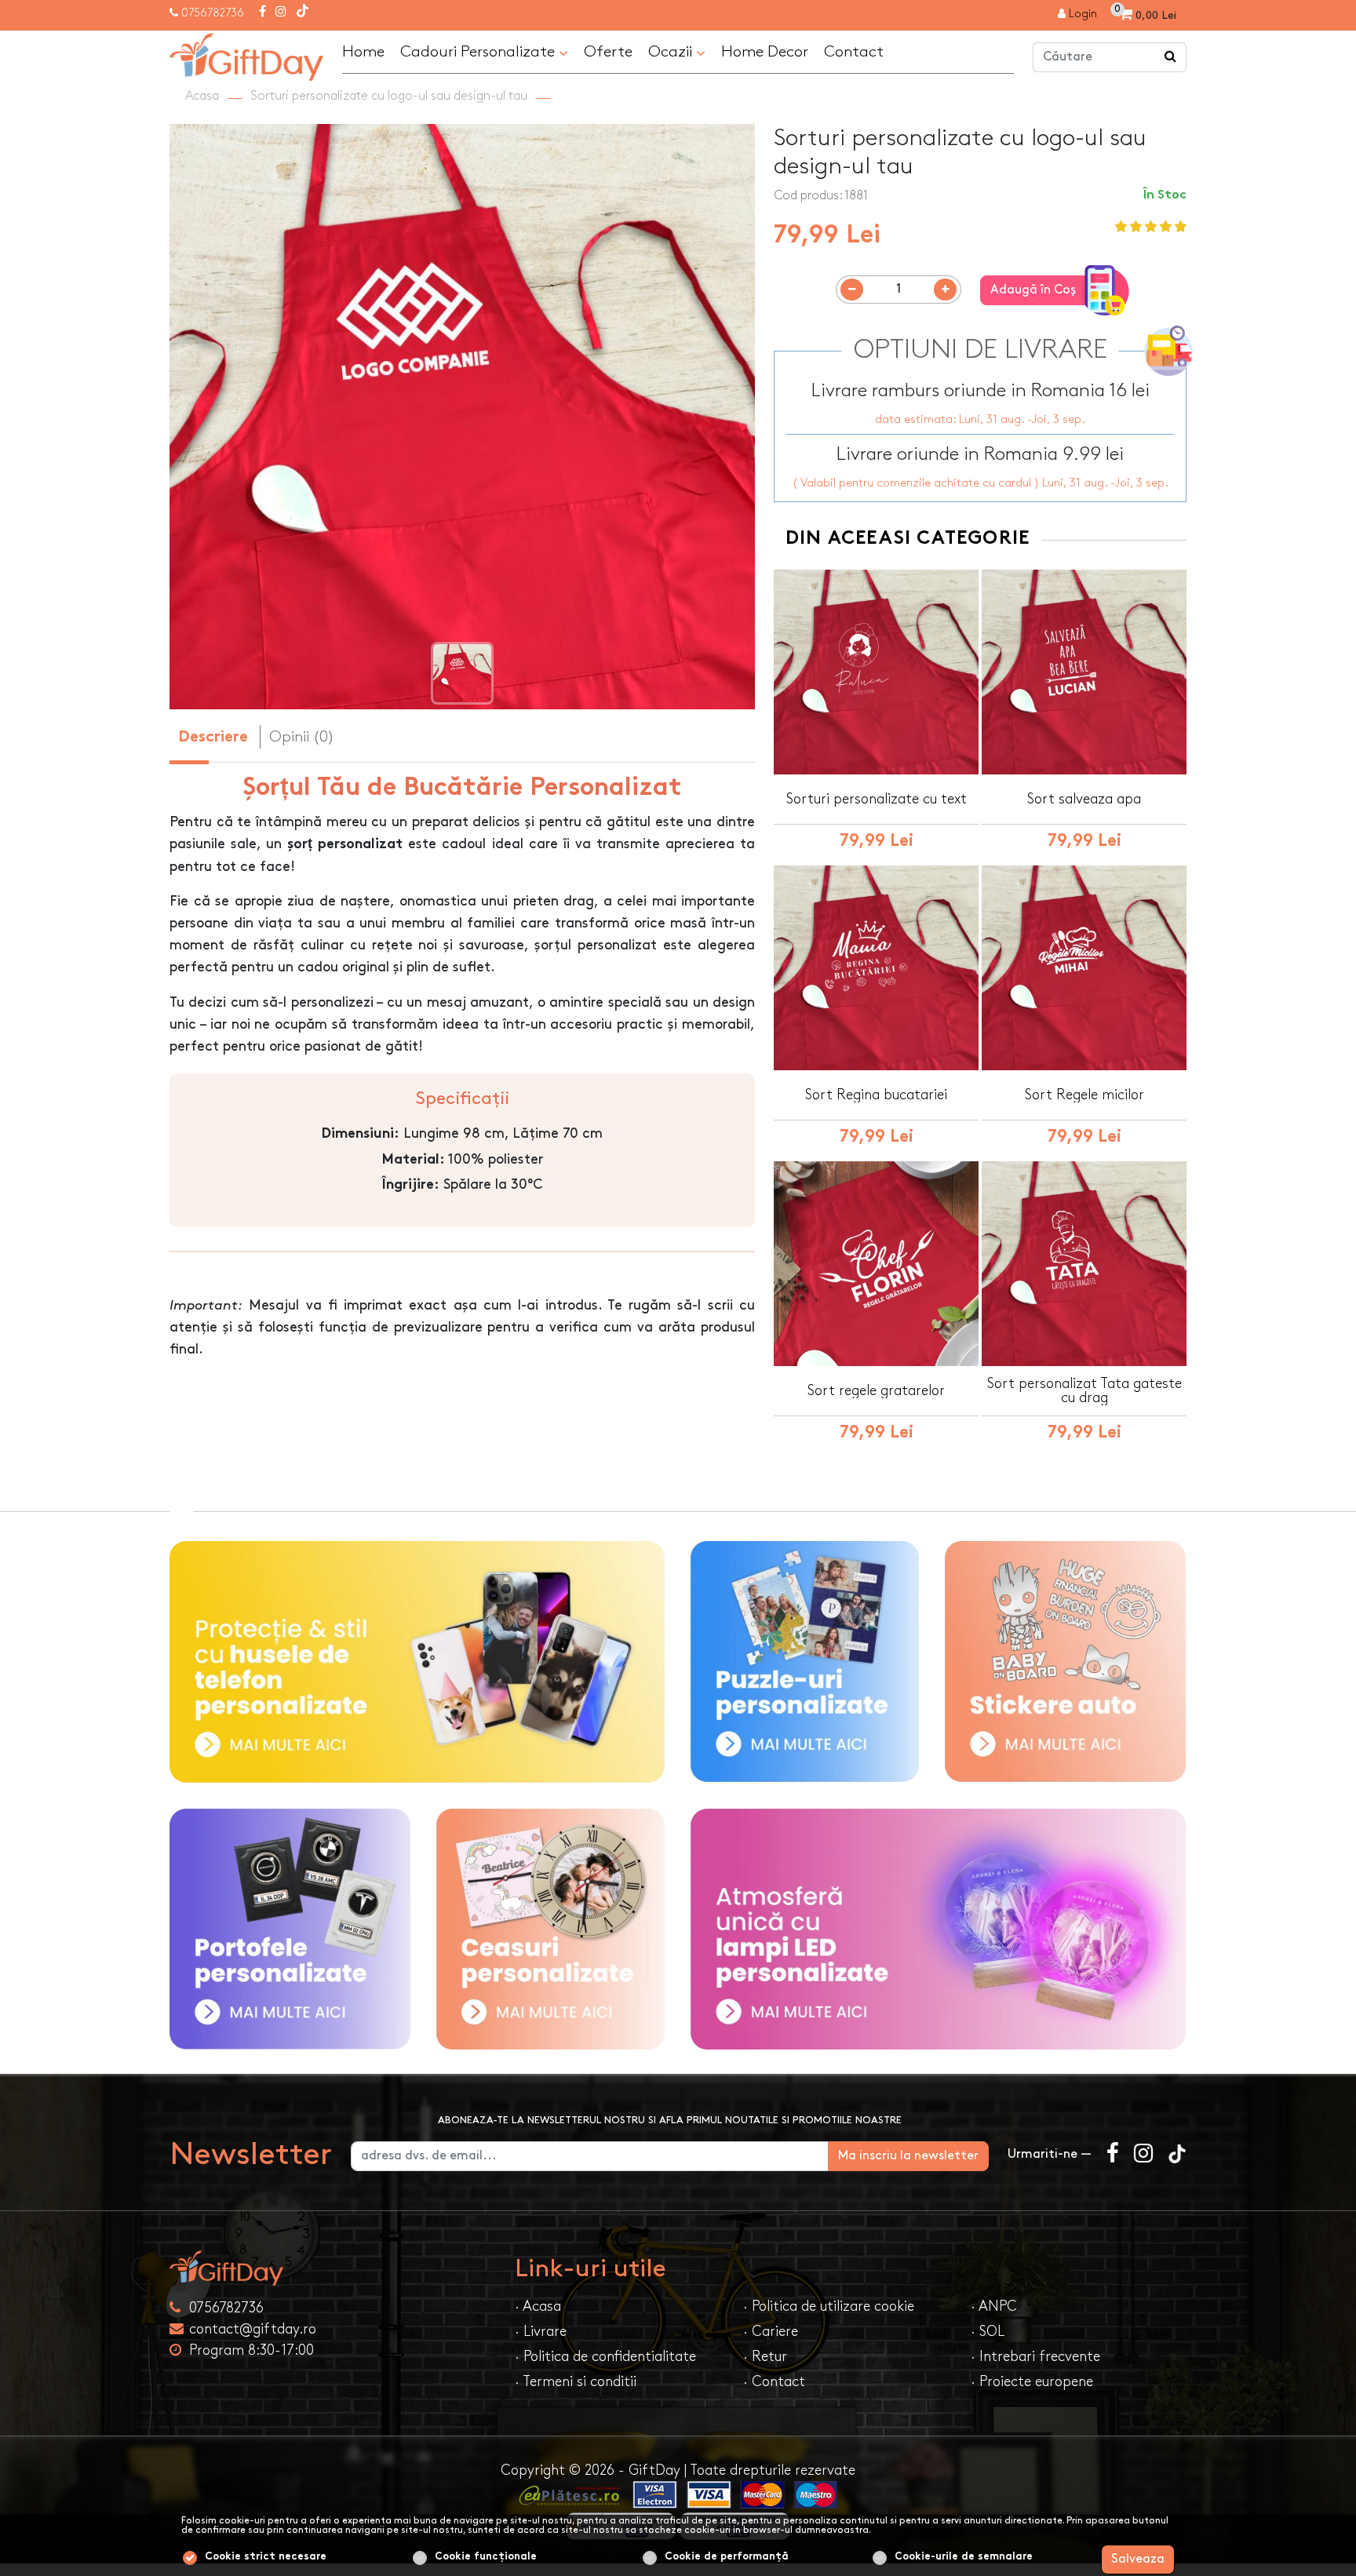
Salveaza (1138, 2559)
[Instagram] (281, 13)
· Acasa (538, 2306)
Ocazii (672, 52)
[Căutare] (1171, 57)
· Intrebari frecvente (1035, 2357)
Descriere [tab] (213, 738)
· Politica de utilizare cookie (829, 2306)
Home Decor (765, 52)
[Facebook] (262, 13)
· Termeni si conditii (576, 2382)
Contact (854, 52)
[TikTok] (303, 13)
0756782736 (213, 13)
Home (363, 52)
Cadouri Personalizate (479, 52)
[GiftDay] (333, 2268)
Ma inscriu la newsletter (908, 2156)
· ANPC (994, 2306)
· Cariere (771, 2332)
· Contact (774, 2382)
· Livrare (541, 2332)
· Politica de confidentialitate (605, 2357)
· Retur (765, 2357)
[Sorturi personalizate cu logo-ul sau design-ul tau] (246, 55)
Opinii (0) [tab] (302, 737)
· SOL (988, 2332)
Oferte (608, 52)
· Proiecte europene (1032, 2382)
